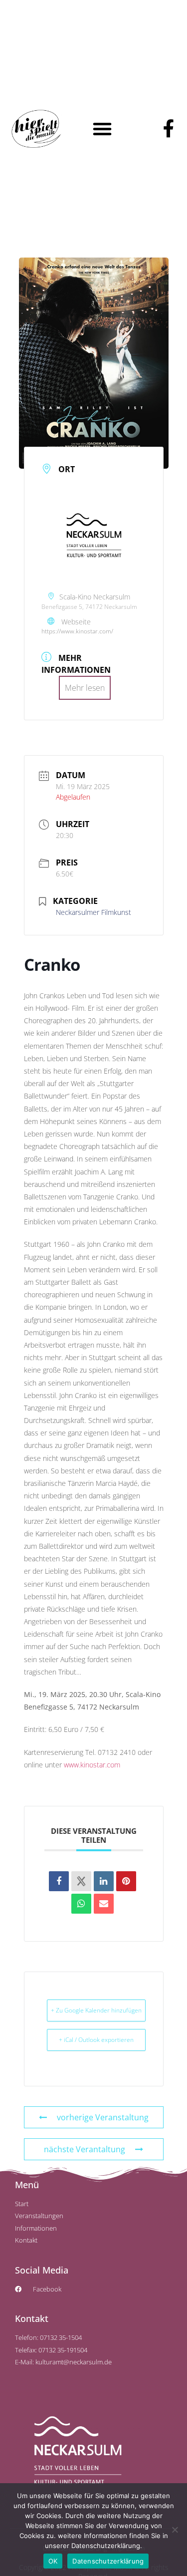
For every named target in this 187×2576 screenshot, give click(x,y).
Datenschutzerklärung (108, 2561)
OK (53, 2561)
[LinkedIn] (104, 1881)
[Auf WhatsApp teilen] (81, 1904)
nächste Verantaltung (85, 2149)
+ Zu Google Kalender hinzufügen (96, 2010)
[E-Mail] (104, 1904)
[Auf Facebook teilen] (59, 1881)
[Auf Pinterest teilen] (126, 1881)
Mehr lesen (85, 688)
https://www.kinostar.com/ (77, 631)
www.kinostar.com (92, 1765)
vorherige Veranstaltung (103, 2117)
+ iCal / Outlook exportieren (96, 2040)
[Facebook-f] (169, 129)
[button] (102, 129)
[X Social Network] (81, 1881)
